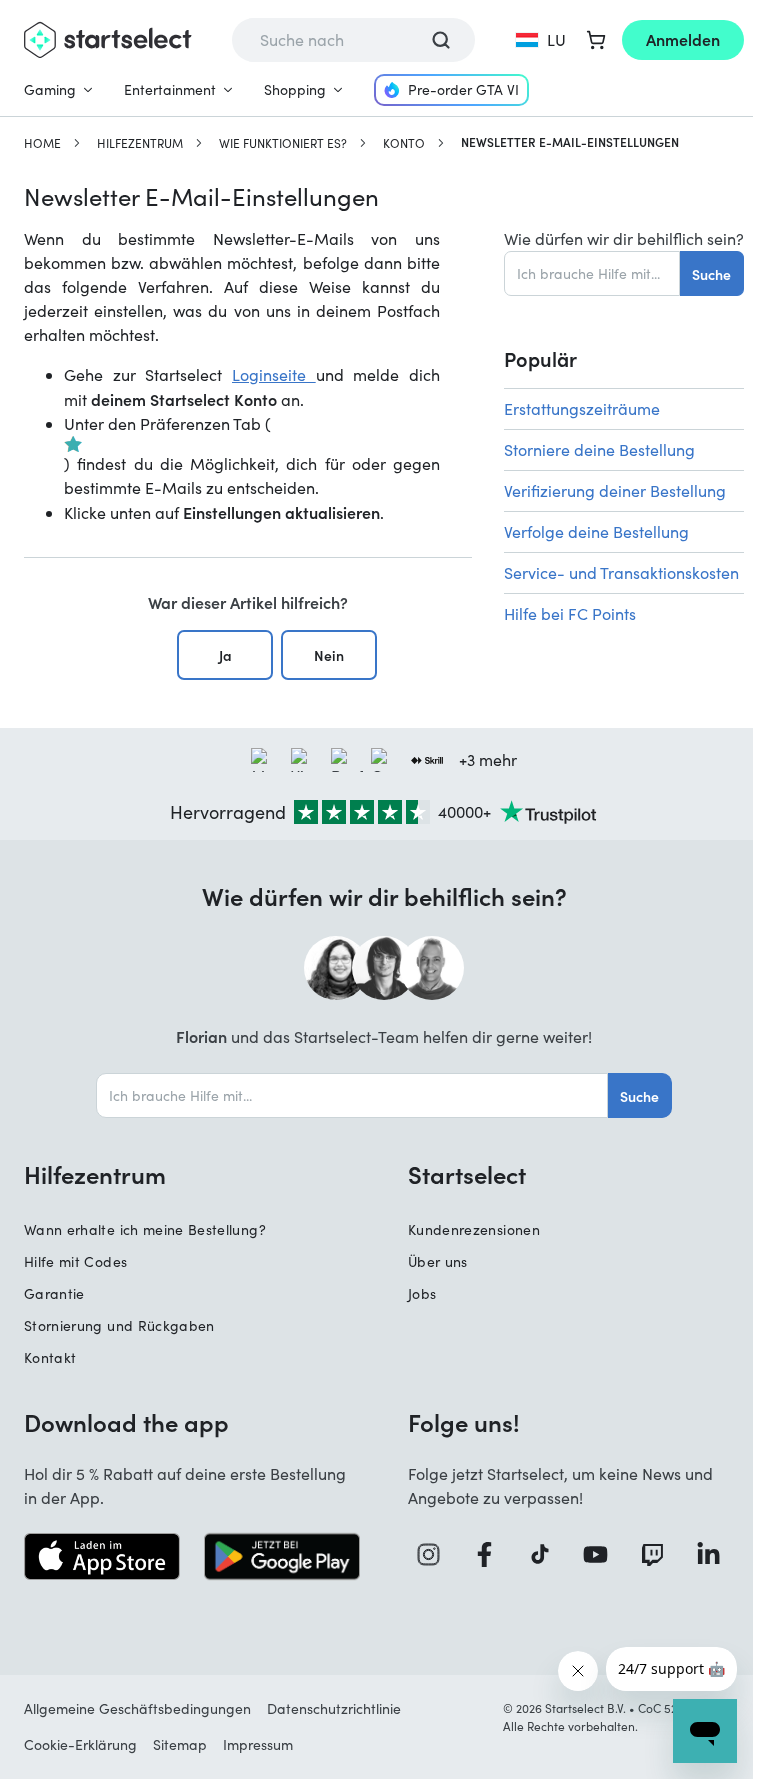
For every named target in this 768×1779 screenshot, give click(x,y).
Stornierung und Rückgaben (119, 1325)
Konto (404, 143)
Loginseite (274, 374)
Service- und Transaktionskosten (621, 572)
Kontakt (50, 1357)
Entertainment (170, 89)
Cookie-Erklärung (80, 1744)
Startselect (467, 1174)
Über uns (438, 1261)
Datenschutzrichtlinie (334, 1708)
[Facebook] (492, 1554)
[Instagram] (436, 1554)
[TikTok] (547, 1554)
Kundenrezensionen (474, 1229)
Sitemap (180, 1744)
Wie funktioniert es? (283, 143)
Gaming (50, 89)
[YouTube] (603, 1554)
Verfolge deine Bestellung (596, 531)
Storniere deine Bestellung (599, 449)
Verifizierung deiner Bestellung (615, 490)
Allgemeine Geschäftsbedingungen (137, 1708)
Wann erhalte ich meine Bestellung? (145, 1229)
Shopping (295, 89)
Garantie (54, 1293)
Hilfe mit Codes (75, 1261)
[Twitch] (660, 1554)
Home (42, 143)
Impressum (258, 1744)
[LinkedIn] (716, 1554)
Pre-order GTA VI (463, 89)
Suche (711, 274)
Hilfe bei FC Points (570, 613)
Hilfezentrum (140, 143)
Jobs (422, 1293)
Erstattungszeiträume (582, 408)
